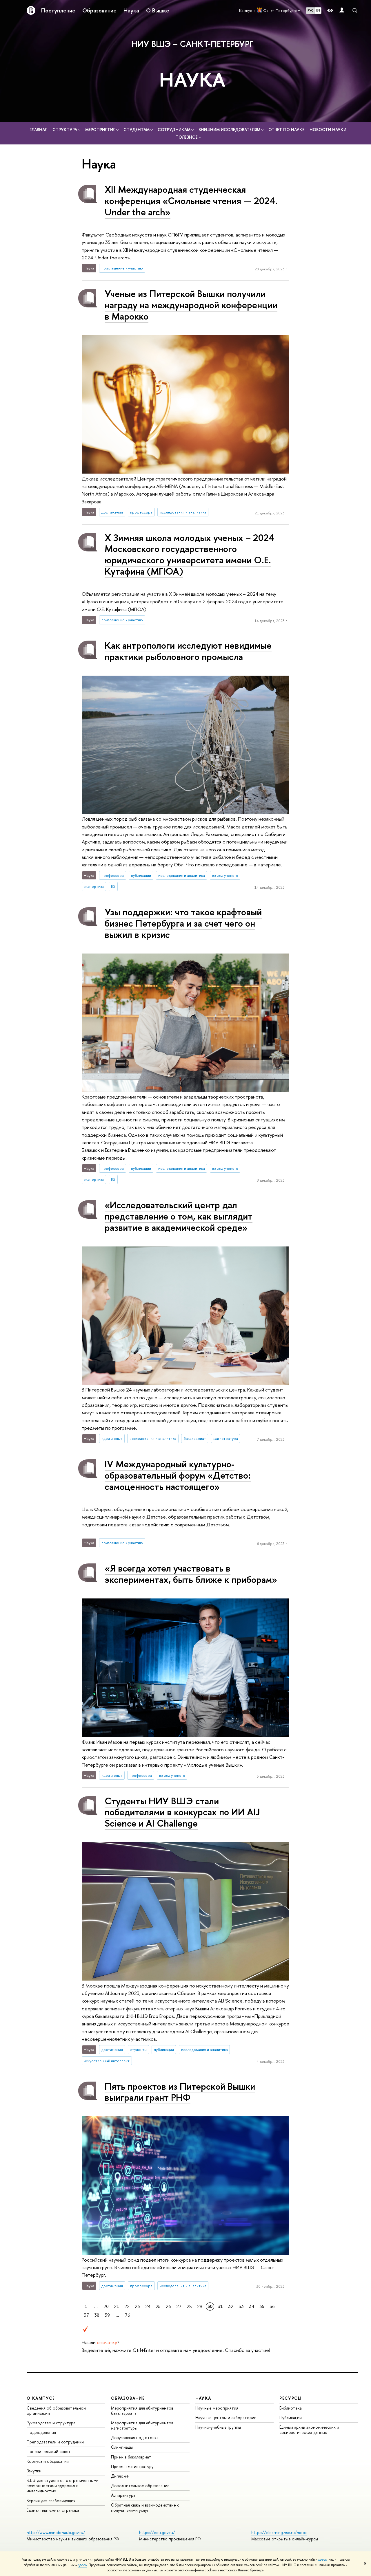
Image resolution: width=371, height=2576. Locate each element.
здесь (322, 2560)
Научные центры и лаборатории (226, 2418)
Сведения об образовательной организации (56, 2411)
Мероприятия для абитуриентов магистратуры (142, 2425)
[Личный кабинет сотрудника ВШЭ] (342, 11)
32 (231, 2306)
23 (137, 2306)
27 (179, 2306)
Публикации (291, 2418)
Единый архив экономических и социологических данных (309, 2430)
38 (97, 2315)
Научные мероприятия (217, 2408)
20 (106, 2306)
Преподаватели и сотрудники (55, 2442)
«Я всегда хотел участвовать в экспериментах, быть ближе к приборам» (191, 1574)
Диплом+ (120, 2476)
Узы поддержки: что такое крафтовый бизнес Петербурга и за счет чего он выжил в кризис (183, 923)
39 (107, 2315)
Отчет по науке (286, 130)
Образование (99, 10)
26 (168, 2306)
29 (200, 2306)
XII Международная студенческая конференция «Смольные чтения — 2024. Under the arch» (191, 201)
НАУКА (192, 79)
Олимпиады (122, 2447)
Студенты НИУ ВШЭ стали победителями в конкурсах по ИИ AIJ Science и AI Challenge (182, 1812)
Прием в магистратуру (132, 2466)
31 (220, 2306)
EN (318, 10)
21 (117, 2306)
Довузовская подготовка (135, 2437)
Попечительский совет (49, 2451)
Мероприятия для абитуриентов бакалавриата (142, 2411)
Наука (131, 10)
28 (189, 2306)
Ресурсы (290, 2398)
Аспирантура (123, 2495)
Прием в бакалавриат (131, 2457)
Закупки (34, 2471)
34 (252, 2306)
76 (128, 2315)
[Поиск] (355, 10)
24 (148, 2306)
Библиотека (291, 2408)
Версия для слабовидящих (51, 2501)
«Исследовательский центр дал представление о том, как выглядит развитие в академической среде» (179, 1216)
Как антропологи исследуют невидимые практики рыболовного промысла (188, 651)
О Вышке (158, 10)
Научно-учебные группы (218, 2427)
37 (86, 2315)
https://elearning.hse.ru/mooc (279, 2532)
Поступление (58, 10)
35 (262, 2306)
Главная (38, 130)
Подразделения (41, 2432)
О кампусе (41, 2398)
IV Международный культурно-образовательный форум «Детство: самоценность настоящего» (178, 1475)
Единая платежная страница (53, 2510)
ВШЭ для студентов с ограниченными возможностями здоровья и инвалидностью (63, 2486)
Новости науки (328, 130)
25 (158, 2306)
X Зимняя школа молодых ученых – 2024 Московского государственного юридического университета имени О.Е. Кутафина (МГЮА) (189, 554)
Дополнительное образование (140, 2486)
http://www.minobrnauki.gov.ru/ (56, 2532)
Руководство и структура (51, 2423)
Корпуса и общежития (48, 2461)
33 (241, 2306)
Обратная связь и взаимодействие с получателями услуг (145, 2508)
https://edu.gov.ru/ (157, 2532)
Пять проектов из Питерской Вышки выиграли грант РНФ (180, 2092)
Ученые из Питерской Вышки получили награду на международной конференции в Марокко (191, 305)
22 (127, 2306)
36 (272, 2306)
